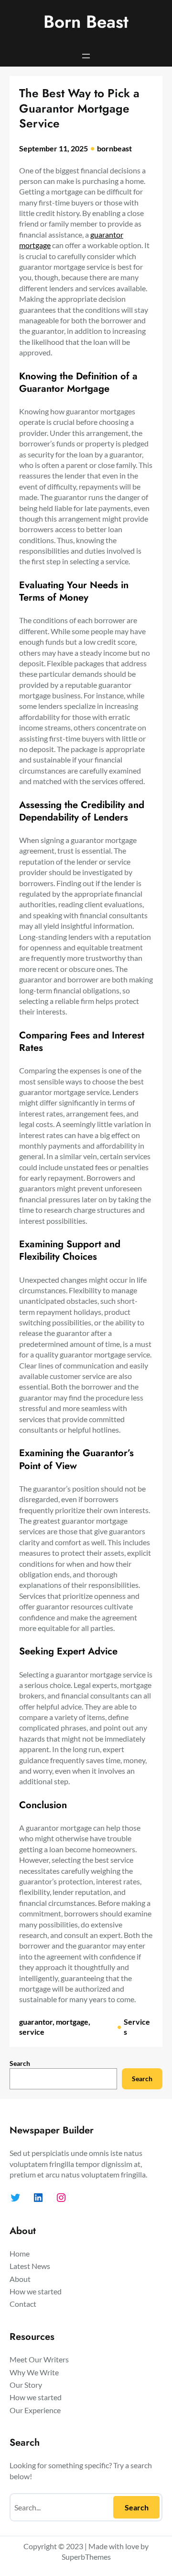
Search (20, 2063)
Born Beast (86, 22)
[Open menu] (86, 56)
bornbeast (114, 148)
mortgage (72, 2022)
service (32, 2032)
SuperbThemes (86, 2557)
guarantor (36, 2022)
